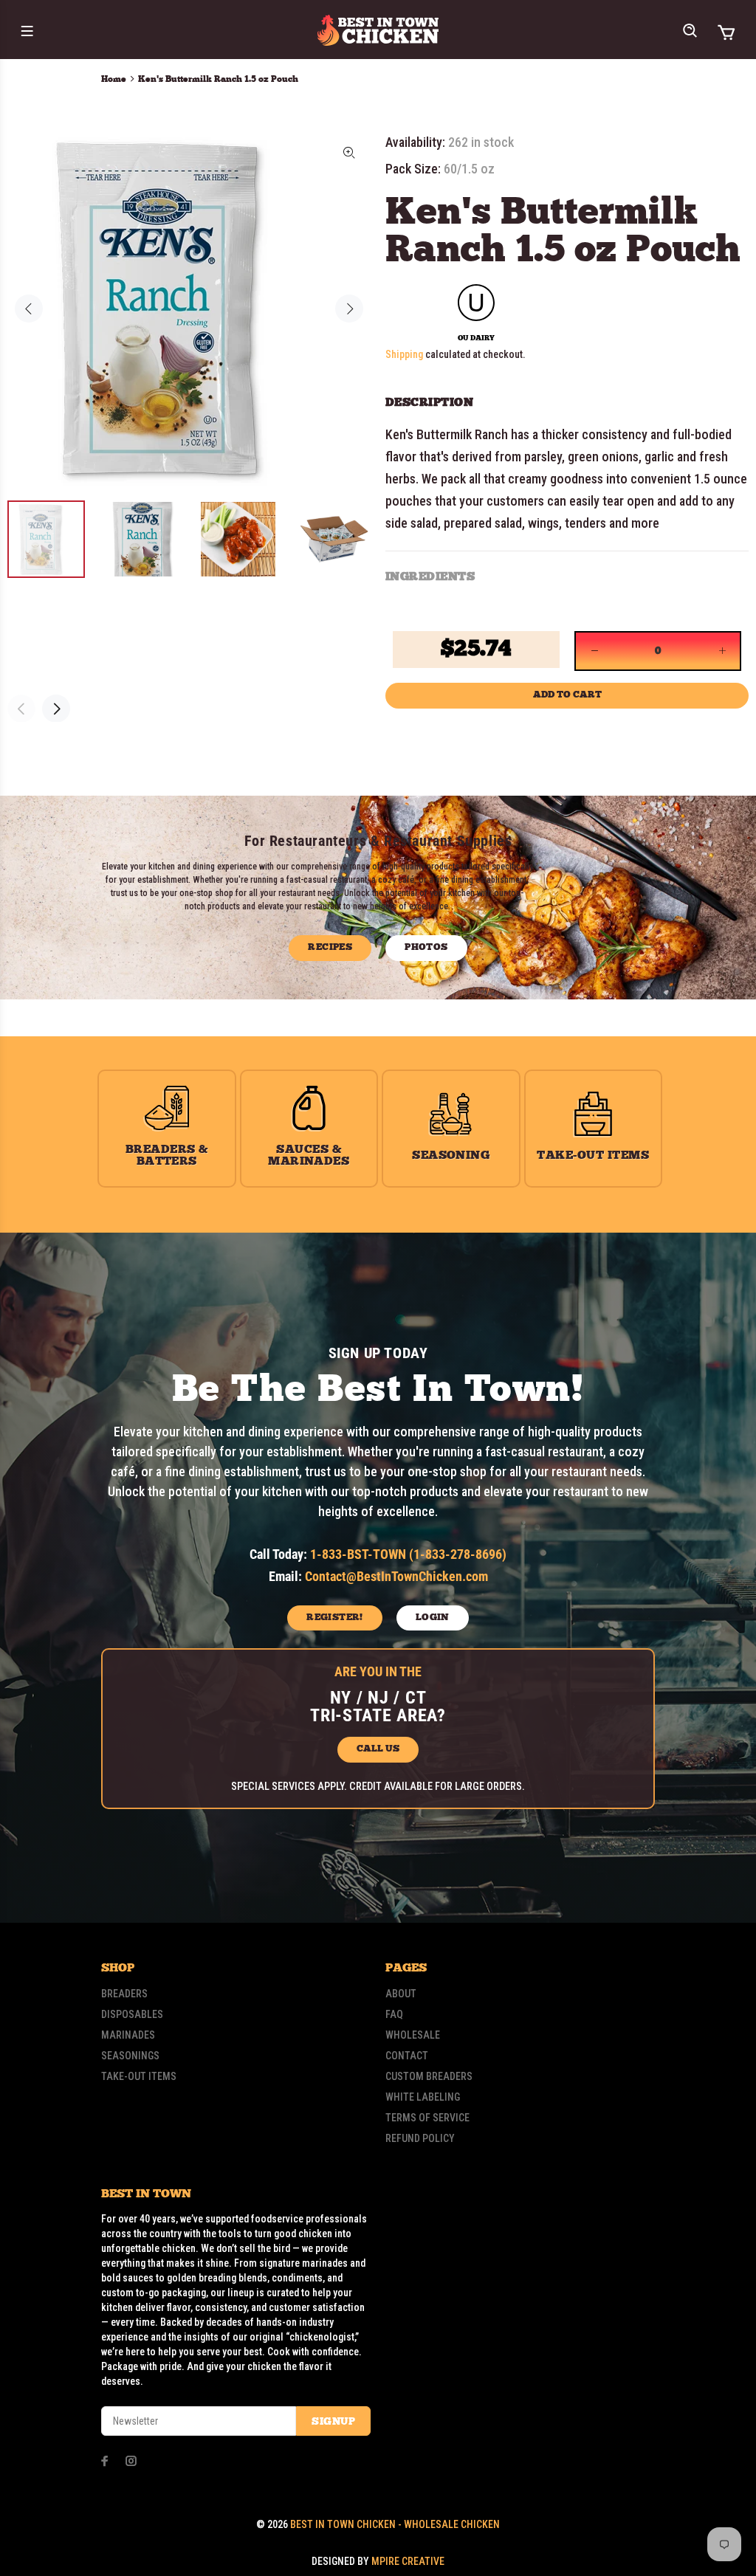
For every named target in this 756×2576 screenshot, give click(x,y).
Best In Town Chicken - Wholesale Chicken (395, 2524)
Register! (334, 1618)
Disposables (132, 2014)
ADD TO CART (567, 695)
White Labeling (423, 2097)
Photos (426, 947)
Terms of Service (427, 2118)
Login (433, 1618)
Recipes (330, 947)
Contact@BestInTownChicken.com (396, 1576)
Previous (29, 309)
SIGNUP (333, 2422)
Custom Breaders (429, 2076)
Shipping (404, 354)
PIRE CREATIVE (408, 2561)
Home (114, 79)
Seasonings (130, 2056)
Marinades (128, 2035)
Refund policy (420, 2138)
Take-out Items (139, 2076)
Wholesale (413, 2035)
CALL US (378, 1749)
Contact (407, 2056)
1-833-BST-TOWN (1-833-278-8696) (408, 1554)
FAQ (394, 2014)
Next (349, 309)
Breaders (124, 1994)
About (401, 1994)
